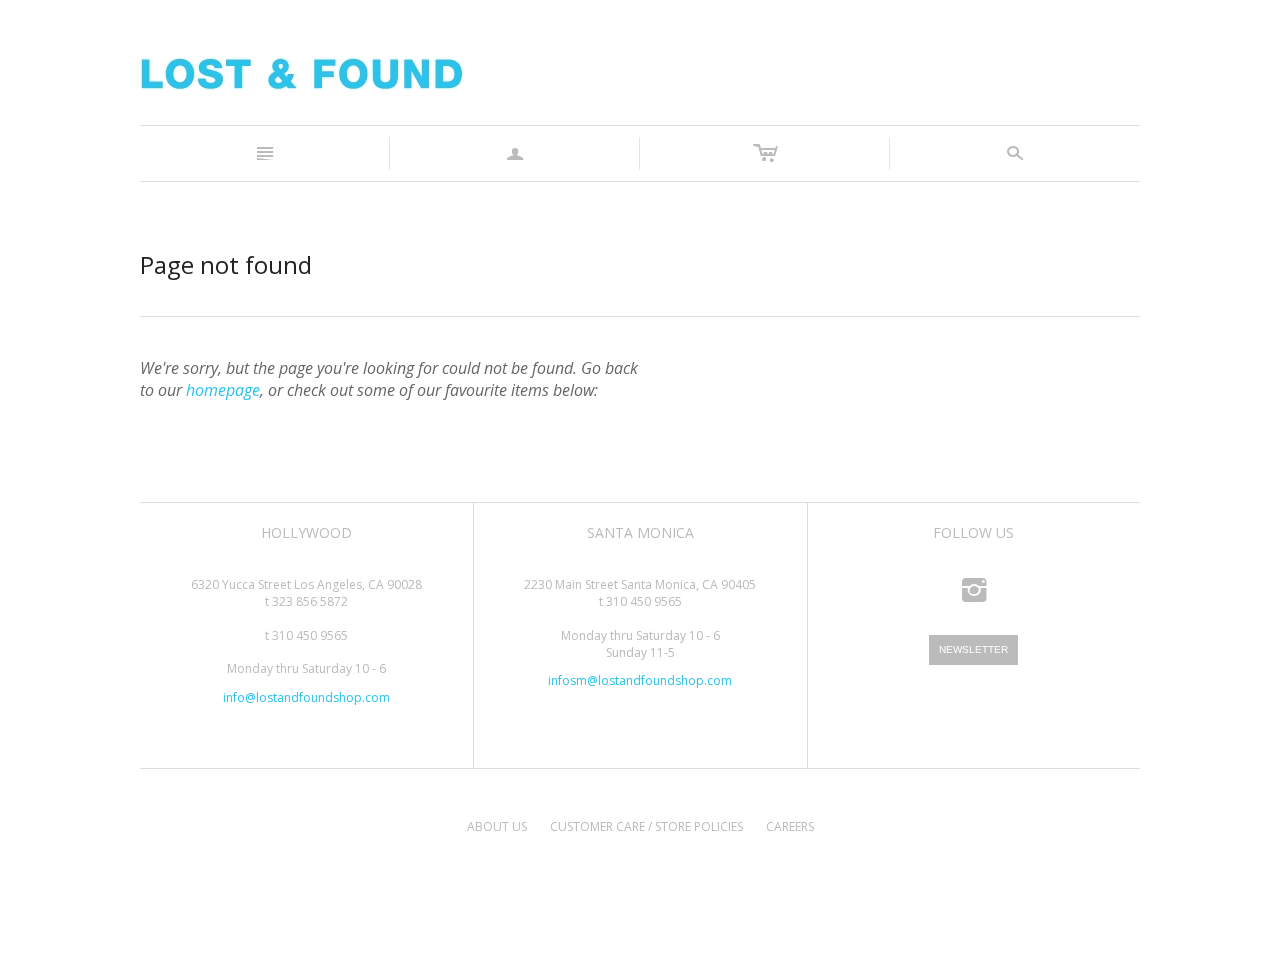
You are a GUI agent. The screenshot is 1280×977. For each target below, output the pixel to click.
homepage (223, 390)
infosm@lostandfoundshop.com (640, 680)
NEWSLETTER (973, 649)
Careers (790, 826)
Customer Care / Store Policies (646, 826)
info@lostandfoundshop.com (306, 697)
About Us (497, 826)
